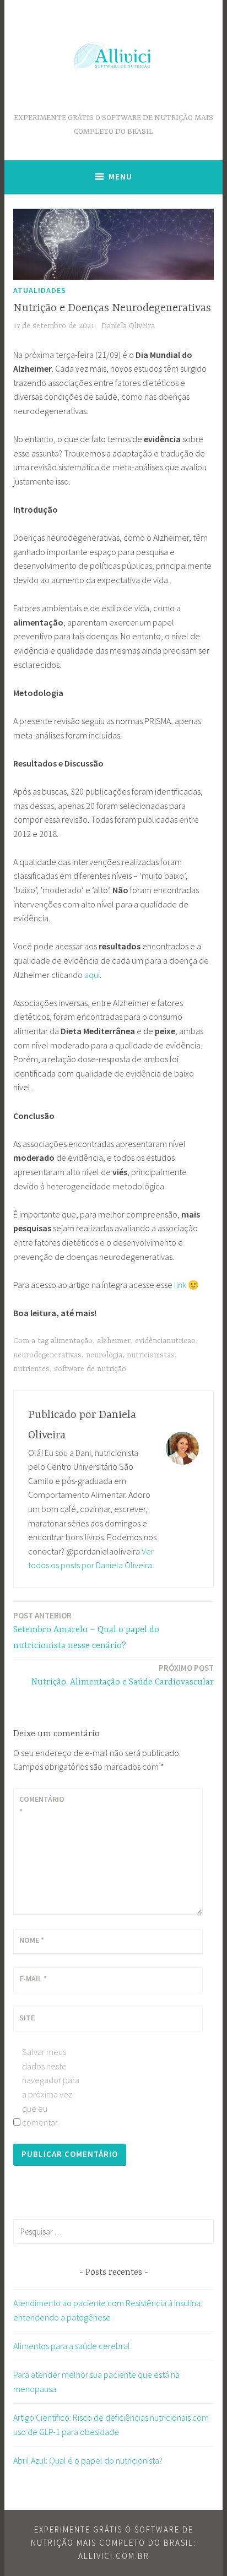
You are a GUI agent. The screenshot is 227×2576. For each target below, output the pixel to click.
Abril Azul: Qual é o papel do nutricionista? (88, 2460)
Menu (120, 176)
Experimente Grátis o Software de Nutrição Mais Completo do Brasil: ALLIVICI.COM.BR (113, 2543)
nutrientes (31, 1369)
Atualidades (40, 290)
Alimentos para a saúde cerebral (72, 2346)
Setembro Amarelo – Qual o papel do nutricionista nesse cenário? (86, 1631)
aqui (92, 975)
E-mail (33, 1979)
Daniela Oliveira (128, 326)
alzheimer (114, 1341)
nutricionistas (151, 1355)
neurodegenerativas (47, 1355)
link (180, 1285)
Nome (32, 1940)
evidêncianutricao (165, 1341)
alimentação (72, 1341)
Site (27, 2018)
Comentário (42, 1805)
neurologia (104, 1355)
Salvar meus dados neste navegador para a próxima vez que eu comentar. (51, 2087)
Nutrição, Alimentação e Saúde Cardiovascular (123, 1675)
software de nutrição (90, 1369)
